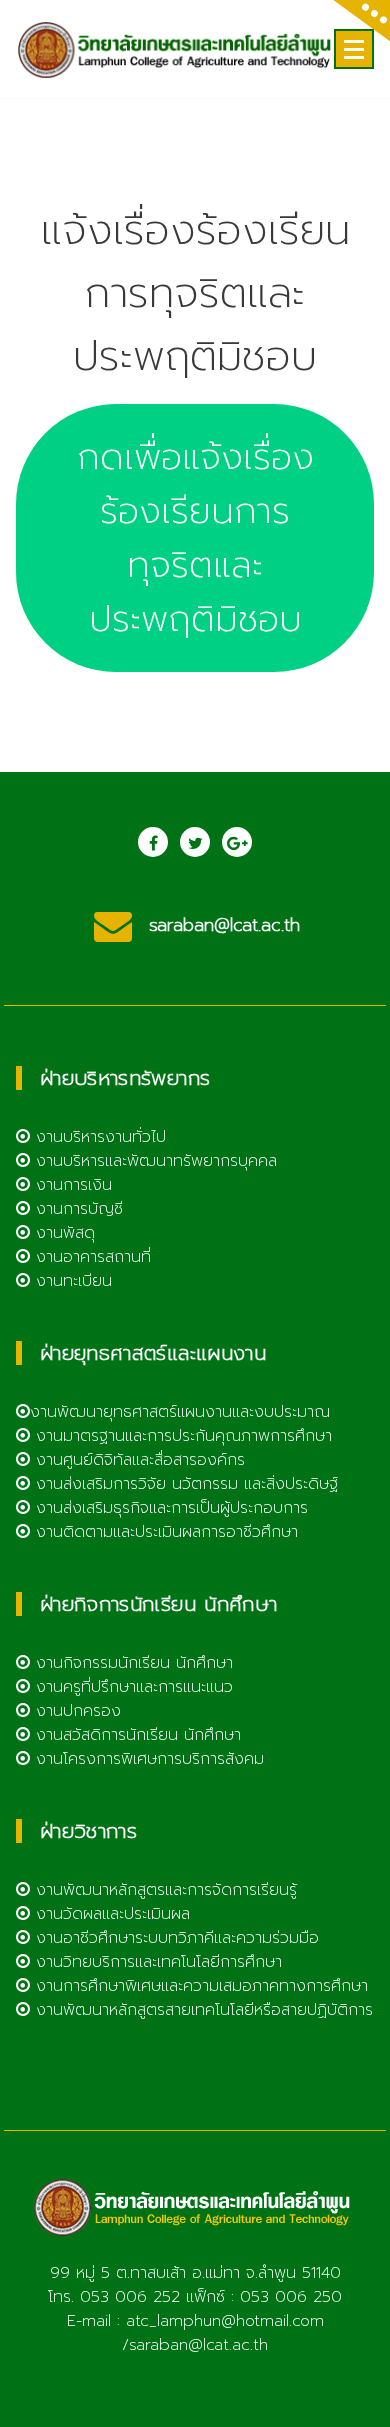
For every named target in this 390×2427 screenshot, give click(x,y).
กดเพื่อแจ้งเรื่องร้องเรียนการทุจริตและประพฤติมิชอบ (195, 538)
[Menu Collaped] (354, 49)
